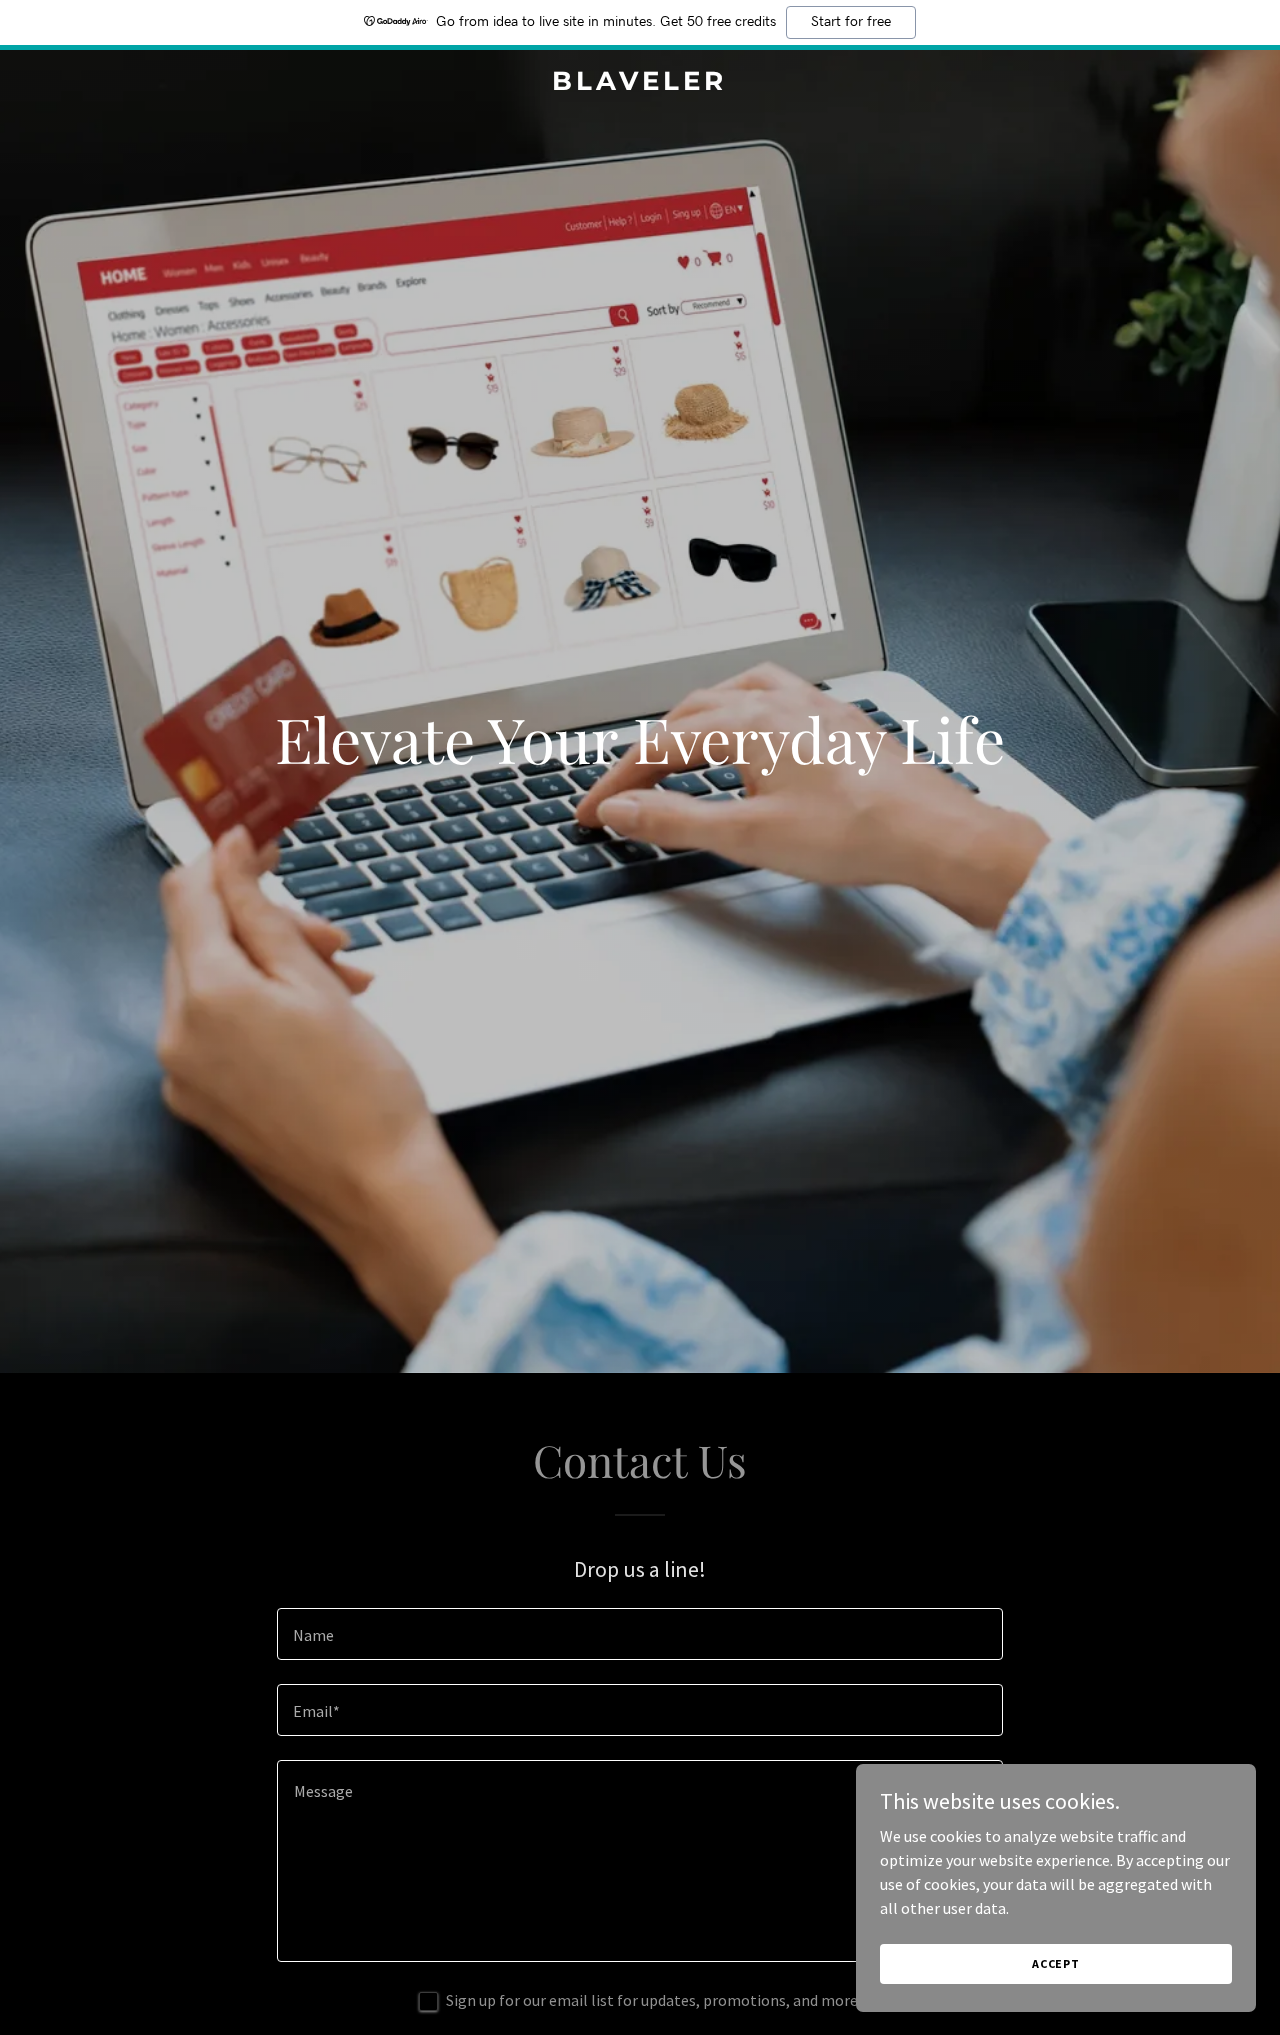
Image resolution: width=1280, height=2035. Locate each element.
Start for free (851, 22)
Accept (1056, 1963)
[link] (640, 84)
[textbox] (639, 1634)
